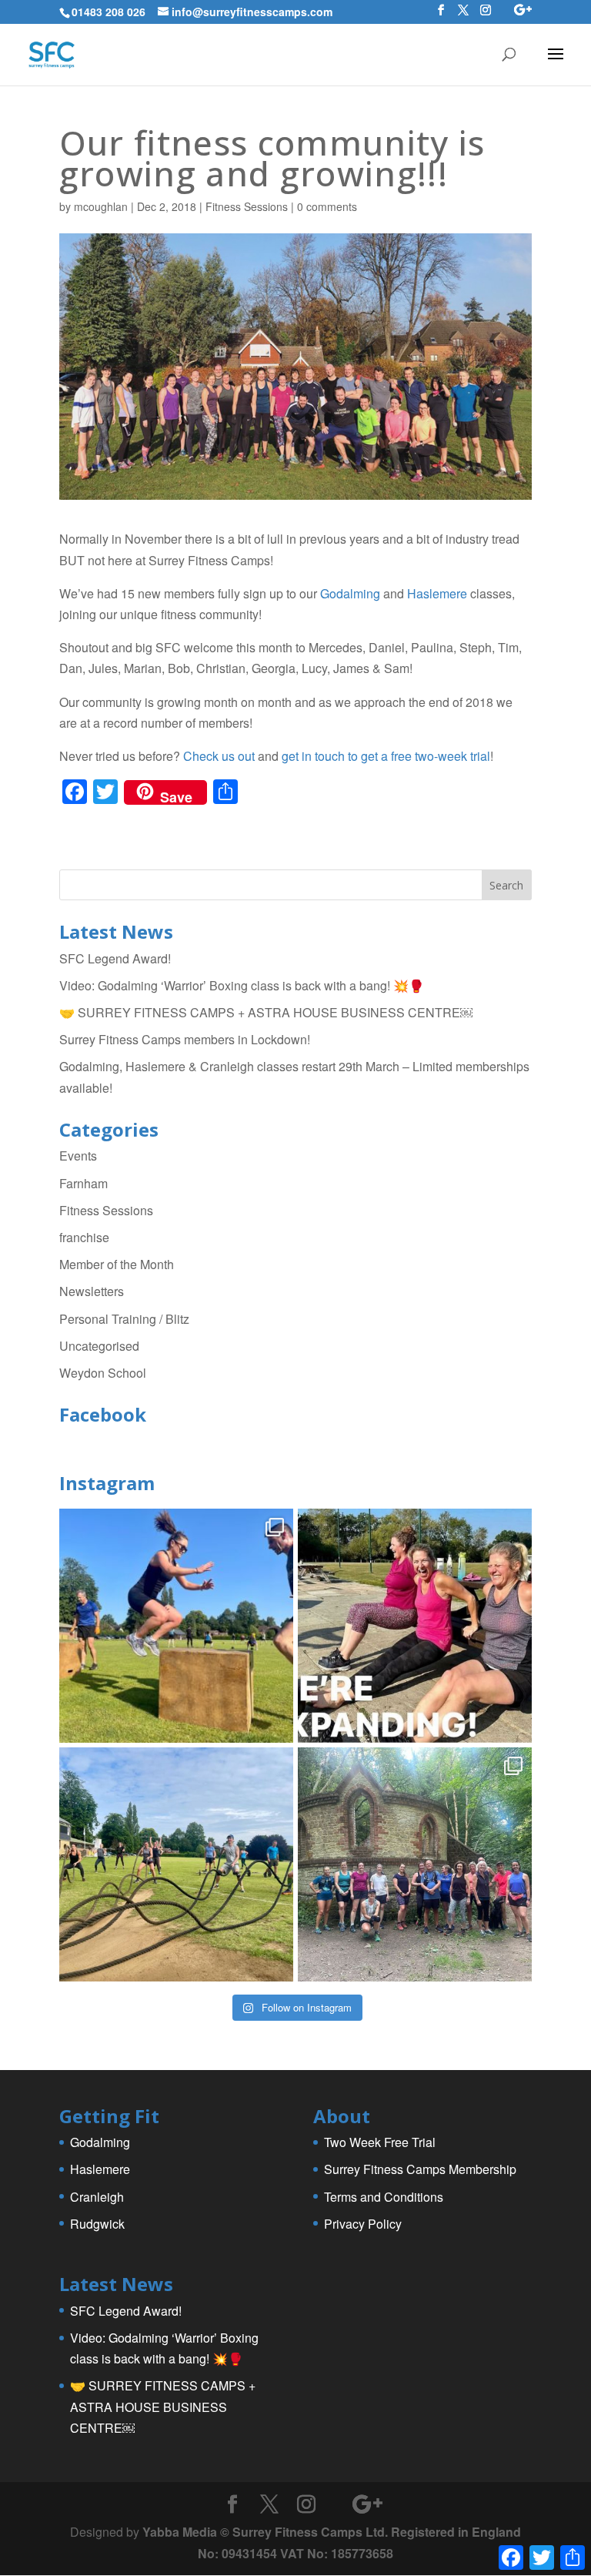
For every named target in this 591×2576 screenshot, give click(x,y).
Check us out (219, 756)
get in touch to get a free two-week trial (386, 756)
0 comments (327, 206)
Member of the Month (117, 1264)
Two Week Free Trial (380, 2142)
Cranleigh (97, 2197)
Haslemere (437, 593)
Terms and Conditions (384, 2197)
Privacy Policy (363, 2224)
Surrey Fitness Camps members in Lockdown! (185, 1039)
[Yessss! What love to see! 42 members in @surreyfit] (176, 1864)
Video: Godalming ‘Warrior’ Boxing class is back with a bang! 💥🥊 (242, 985)
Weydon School (103, 1373)
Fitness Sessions (247, 206)
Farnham (83, 1183)
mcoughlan (101, 206)
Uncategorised (99, 1346)
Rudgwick (97, 2224)
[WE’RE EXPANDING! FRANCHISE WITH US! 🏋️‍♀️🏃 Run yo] (415, 1626)
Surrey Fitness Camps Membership (420, 2169)
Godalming (350, 593)
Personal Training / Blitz (124, 1319)
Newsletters (92, 1291)
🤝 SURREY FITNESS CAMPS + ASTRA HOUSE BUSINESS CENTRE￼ (266, 1012)
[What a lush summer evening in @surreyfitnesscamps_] (415, 1864)
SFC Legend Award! (115, 958)
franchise (84, 1237)
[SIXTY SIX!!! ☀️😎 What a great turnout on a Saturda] (176, 1626)
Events (78, 1156)
